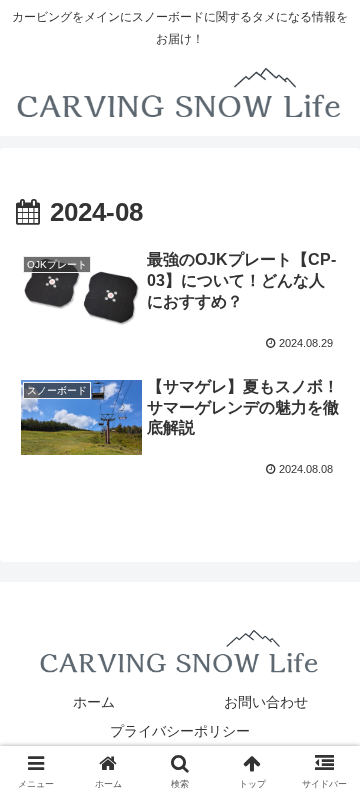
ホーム (94, 702)
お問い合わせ (266, 702)
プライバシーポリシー (180, 731)
